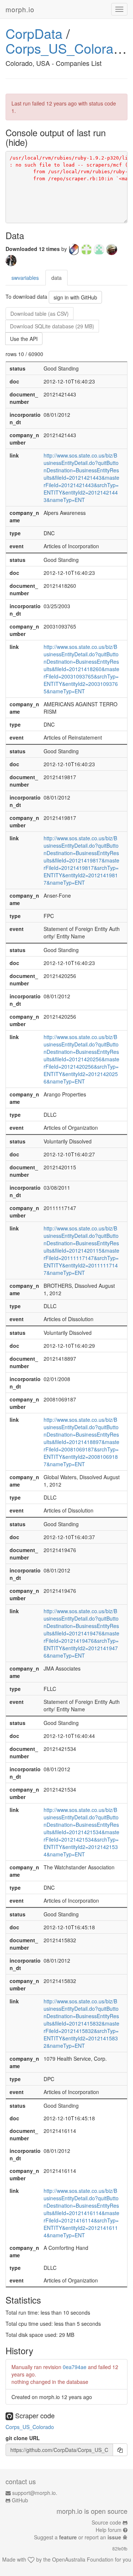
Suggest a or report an (78, 2537)
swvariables (25, 278)
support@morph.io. (35, 2493)
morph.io (20, 9)
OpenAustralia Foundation (83, 2559)
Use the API (24, 339)
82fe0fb (120, 2548)
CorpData (34, 33)
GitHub (20, 2500)
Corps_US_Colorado (67, 48)
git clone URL (23, 2438)
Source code (106, 2522)
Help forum (109, 2530)
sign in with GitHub (75, 297)
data (57, 278)
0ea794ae (75, 2367)
